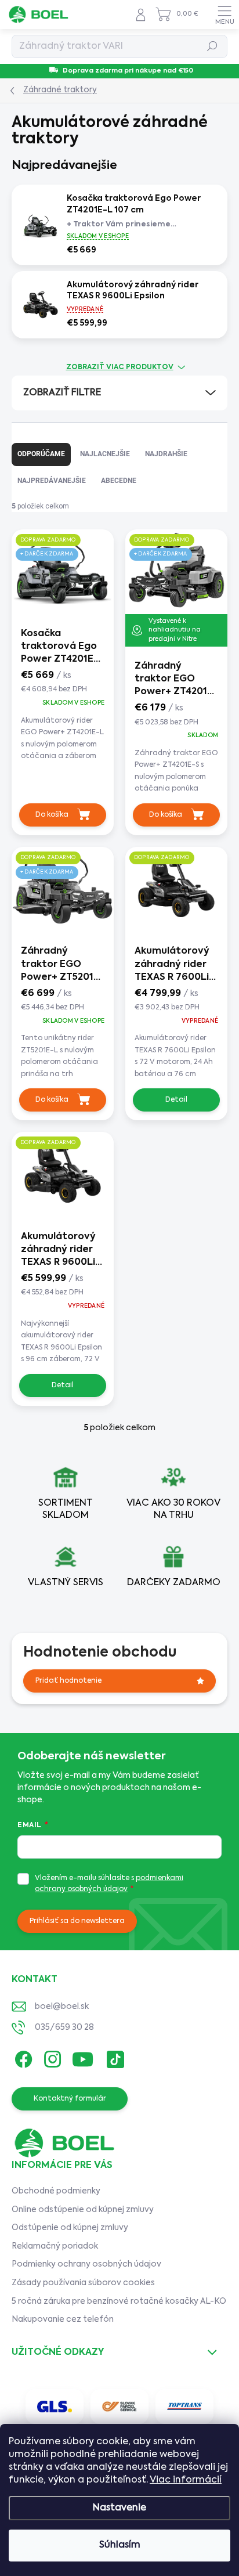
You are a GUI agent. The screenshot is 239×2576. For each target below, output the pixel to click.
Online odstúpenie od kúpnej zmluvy (83, 2210)
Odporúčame (41, 454)
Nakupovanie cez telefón (63, 2319)
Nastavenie (119, 2508)
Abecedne (119, 481)
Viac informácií (186, 2480)
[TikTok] (113, 2057)
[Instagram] (51, 2057)
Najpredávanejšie (52, 481)
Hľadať (213, 46)
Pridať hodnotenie (68, 1681)
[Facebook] (22, 2057)
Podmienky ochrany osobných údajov (86, 2264)
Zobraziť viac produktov (120, 367)
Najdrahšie (166, 454)
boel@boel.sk (62, 2007)
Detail (176, 1100)
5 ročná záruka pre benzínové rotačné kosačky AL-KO (119, 2301)
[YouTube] (83, 2057)
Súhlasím (120, 2545)
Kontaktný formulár (70, 2099)
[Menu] (224, 15)
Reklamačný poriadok (55, 2246)
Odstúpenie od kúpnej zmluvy (70, 2228)
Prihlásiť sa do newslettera (77, 1921)
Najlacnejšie (105, 454)
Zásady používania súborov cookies (83, 2283)
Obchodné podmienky (56, 2191)
